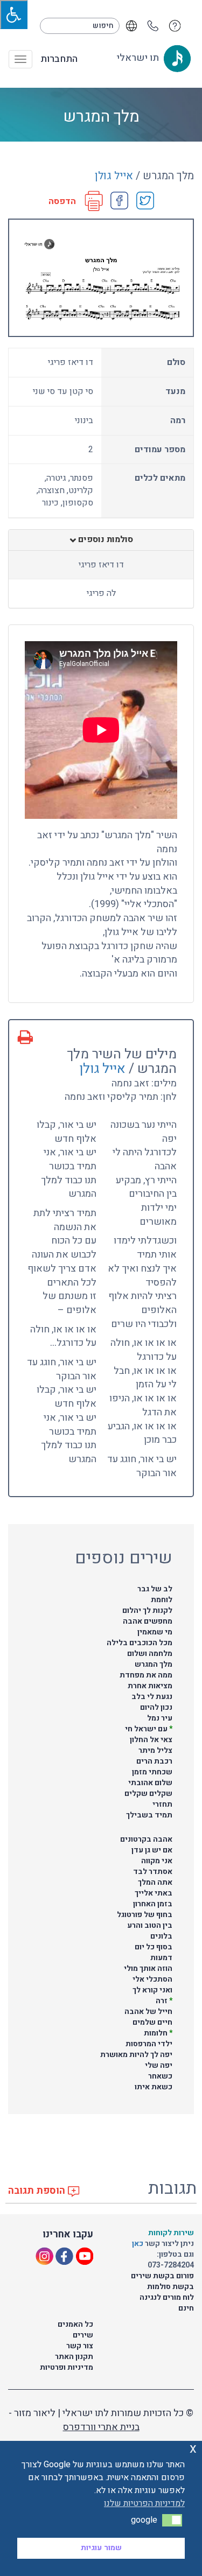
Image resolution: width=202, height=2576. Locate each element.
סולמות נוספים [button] (105, 540)
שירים (83, 2335)
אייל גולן (114, 176)
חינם (186, 2308)
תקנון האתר (74, 2357)
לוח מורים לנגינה (167, 2297)
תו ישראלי (139, 58)
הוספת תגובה (38, 2191)
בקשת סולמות (170, 2287)
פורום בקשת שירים (162, 2276)
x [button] (193, 2449)
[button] (172, 2520)
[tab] (101, 540)
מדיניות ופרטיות (67, 2367)
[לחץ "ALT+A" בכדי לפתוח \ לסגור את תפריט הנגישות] (14, 15)
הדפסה (62, 202)
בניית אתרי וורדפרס (101, 2427)
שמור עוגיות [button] (101, 2548)
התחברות (59, 59)
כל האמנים (75, 2324)
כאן (138, 2244)
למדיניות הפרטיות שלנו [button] (144, 2503)
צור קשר (80, 2346)
